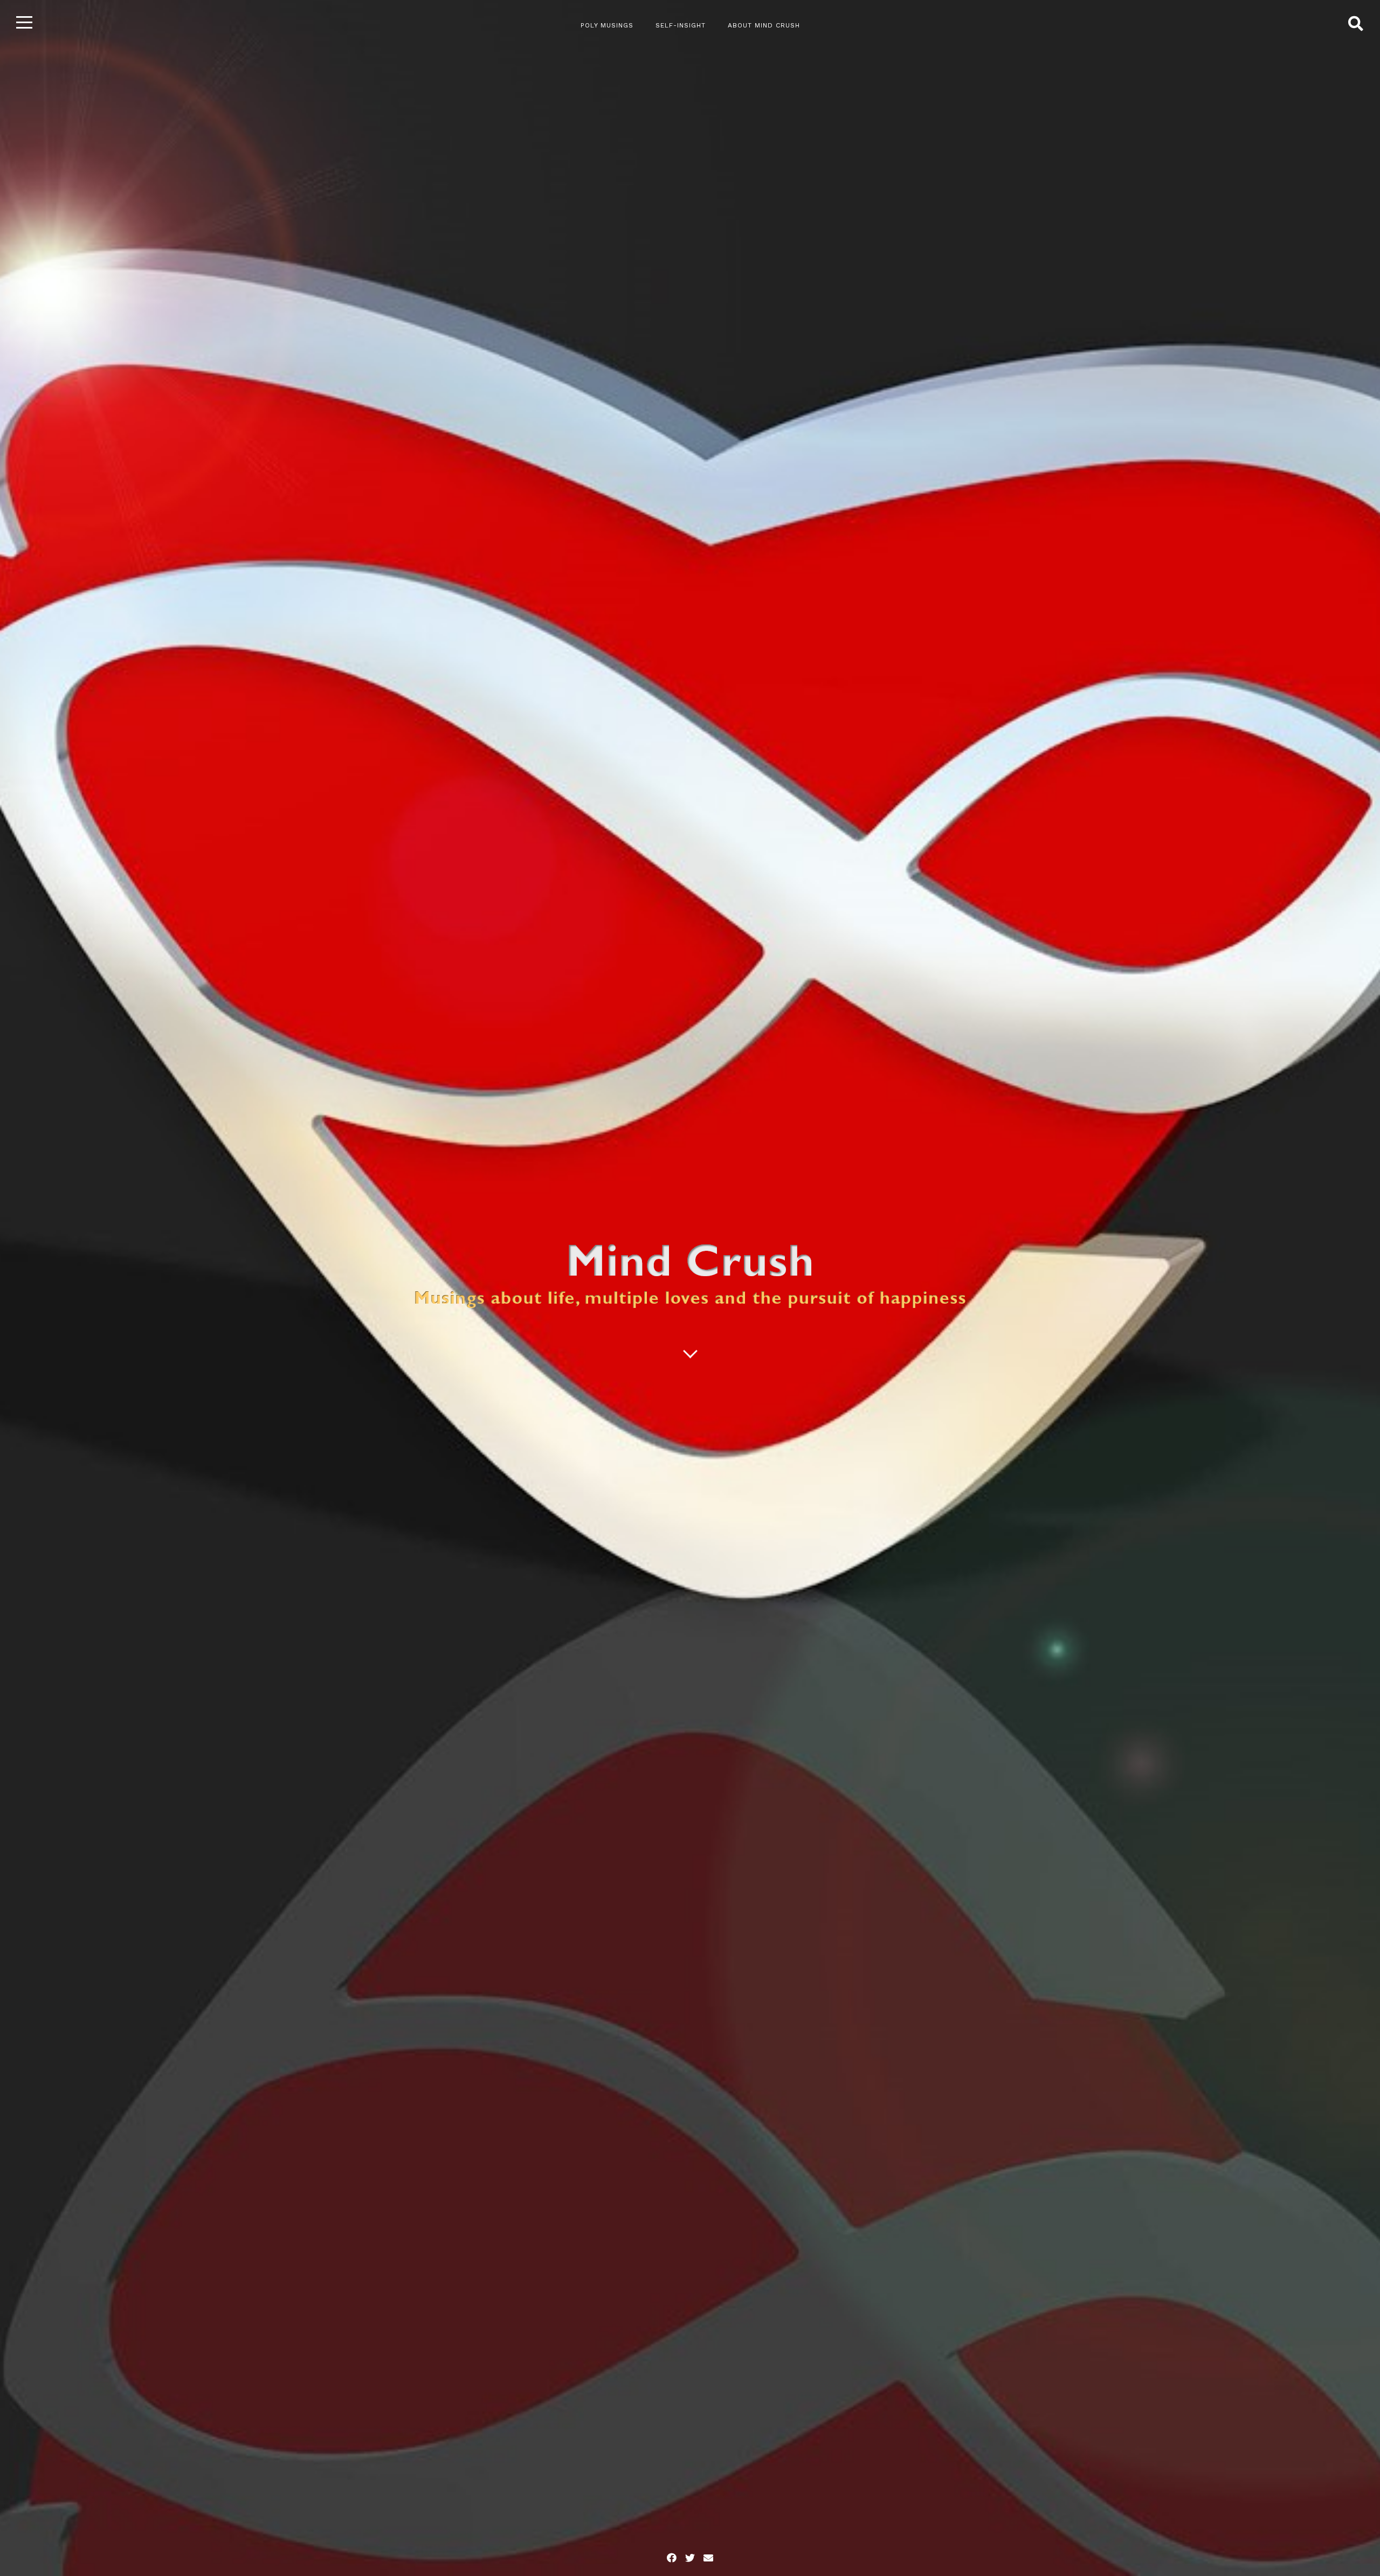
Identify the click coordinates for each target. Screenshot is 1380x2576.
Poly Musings (607, 25)
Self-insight (681, 25)
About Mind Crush (764, 25)
